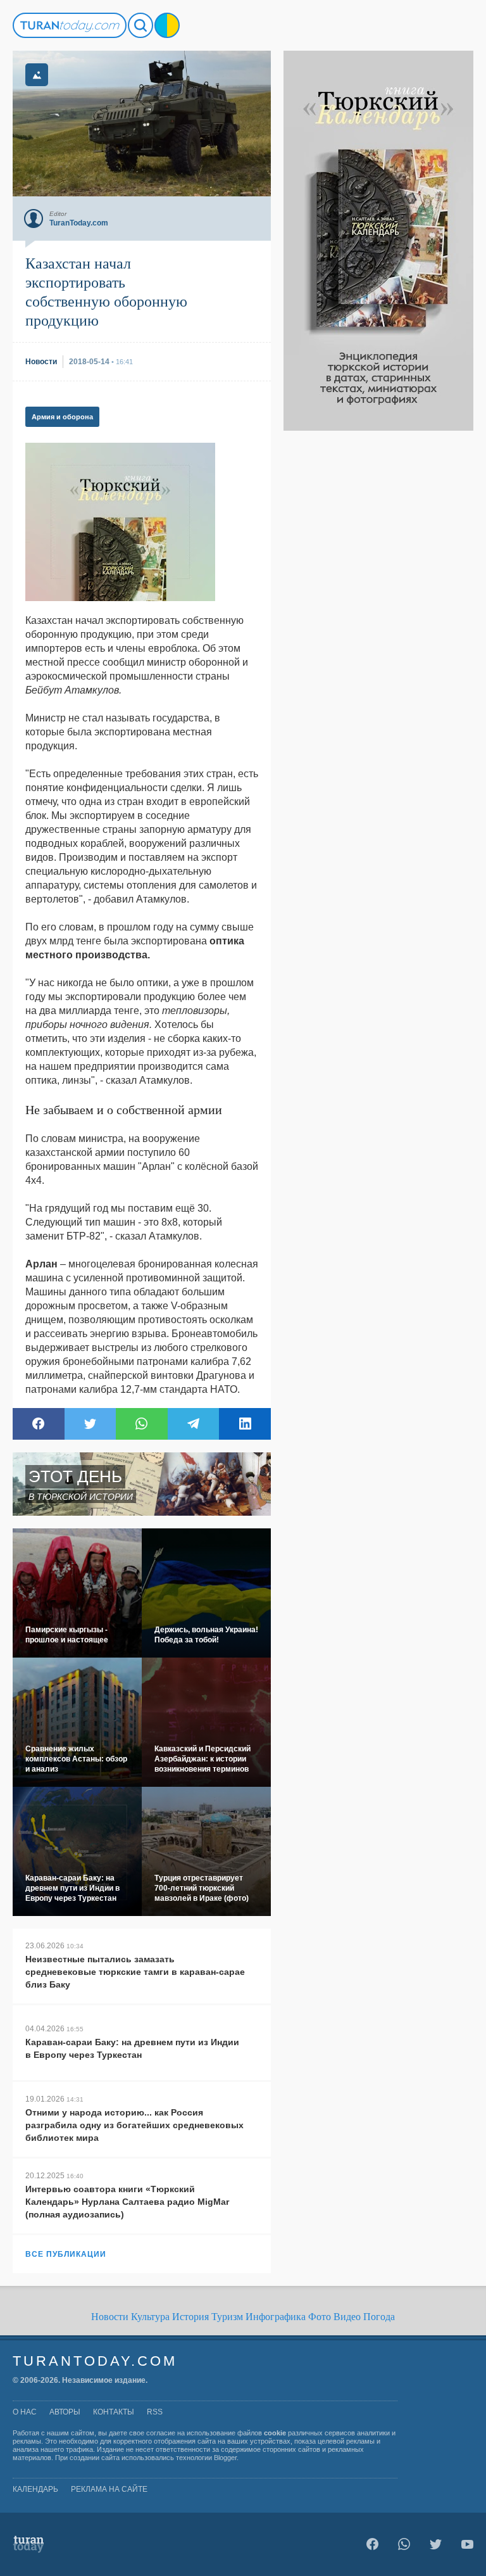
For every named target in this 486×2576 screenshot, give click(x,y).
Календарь (35, 2489)
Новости (110, 2317)
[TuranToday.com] (70, 25)
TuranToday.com (95, 2361)
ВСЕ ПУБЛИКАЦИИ (66, 2254)
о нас (25, 2412)
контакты (114, 2412)
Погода (379, 2317)
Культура (150, 2317)
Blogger (225, 2458)
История (190, 2317)
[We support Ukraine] (167, 25)
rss (155, 2412)
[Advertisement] (378, 621)
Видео (347, 2317)
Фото (320, 2317)
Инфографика (276, 2317)
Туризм (227, 2317)
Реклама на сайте (109, 2489)
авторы (65, 2412)
